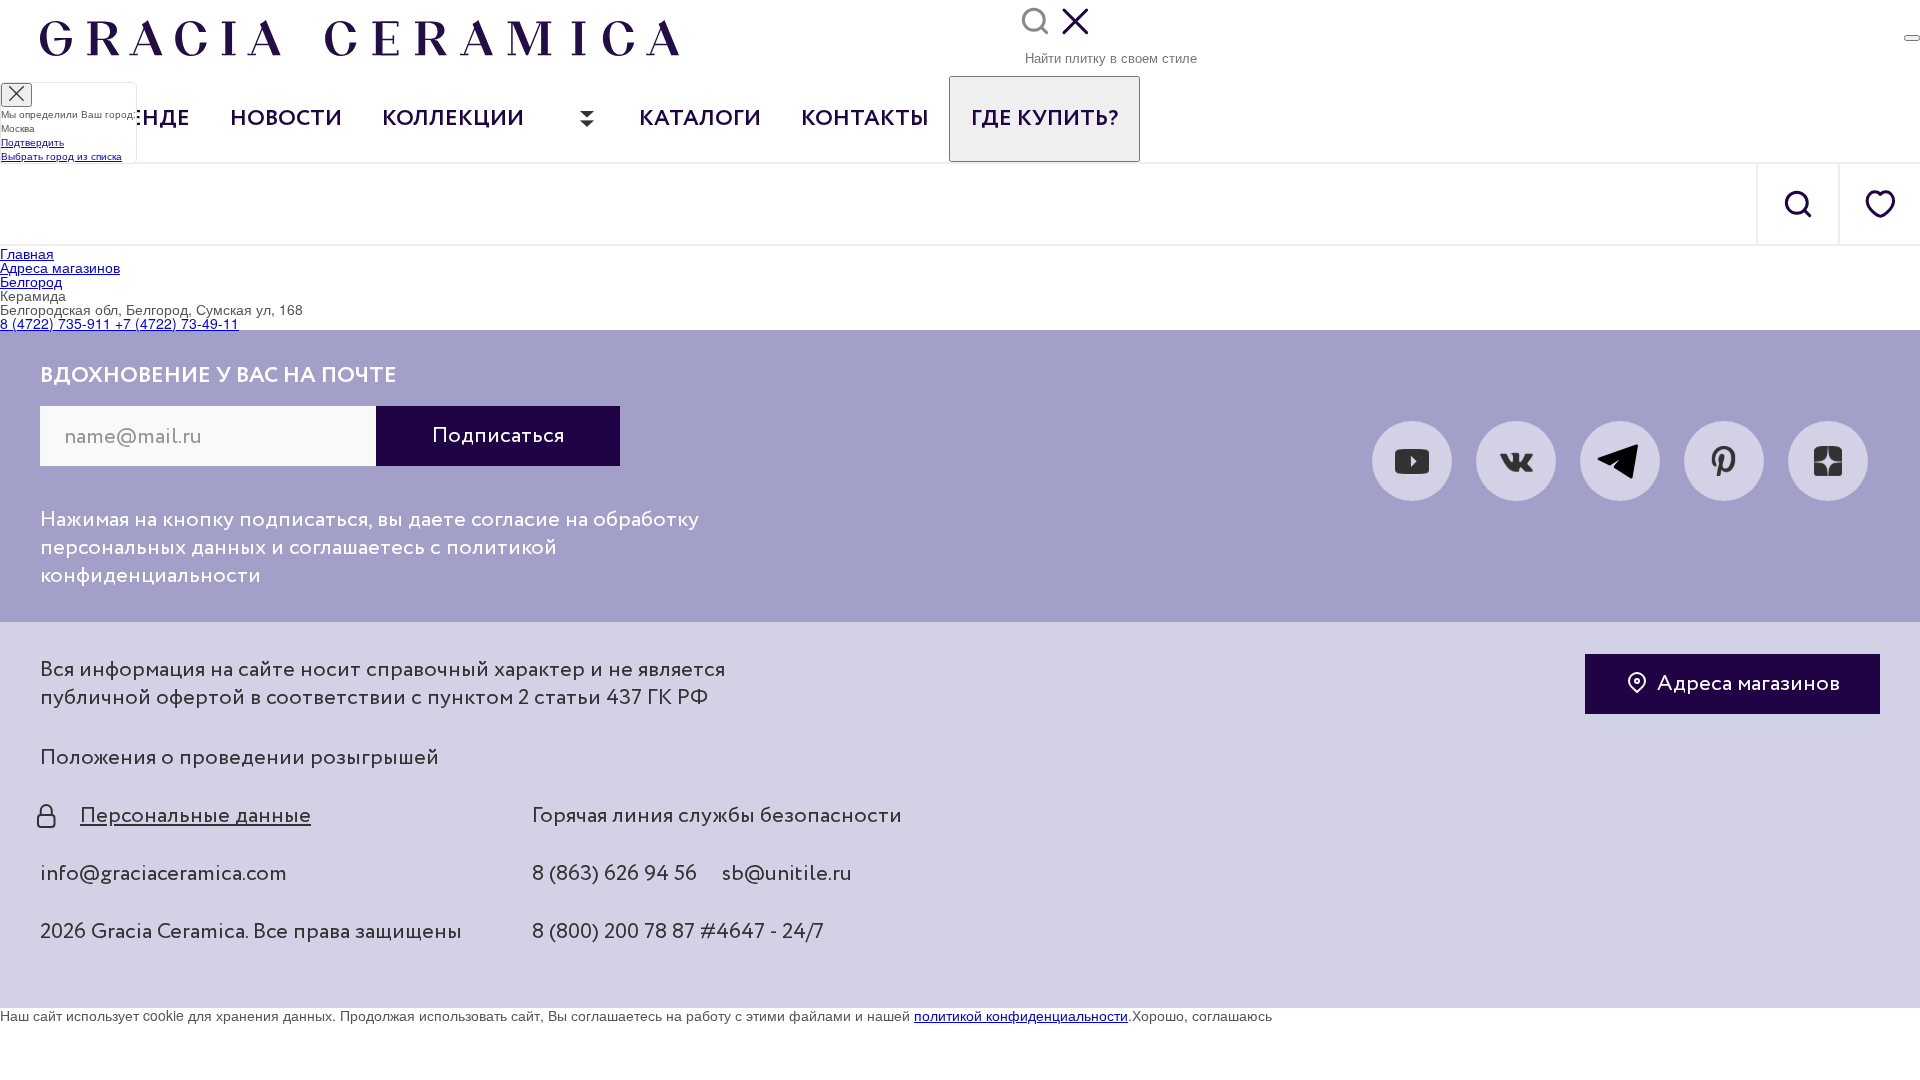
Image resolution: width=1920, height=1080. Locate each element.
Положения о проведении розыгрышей (239, 758)
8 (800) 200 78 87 (613, 932)
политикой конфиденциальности (1021, 1015)
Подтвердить (32, 142)
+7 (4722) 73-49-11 (175, 323)
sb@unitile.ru (787, 874)
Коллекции (453, 119)
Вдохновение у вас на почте (218, 376)
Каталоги (700, 119)
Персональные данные (195, 816)
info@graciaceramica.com (163, 874)
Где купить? (1044, 119)
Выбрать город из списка (61, 156)
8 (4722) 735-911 (55, 323)
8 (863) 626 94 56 (614, 874)
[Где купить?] (1912, 38)
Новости (286, 119)
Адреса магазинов (1748, 684)
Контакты (865, 119)
